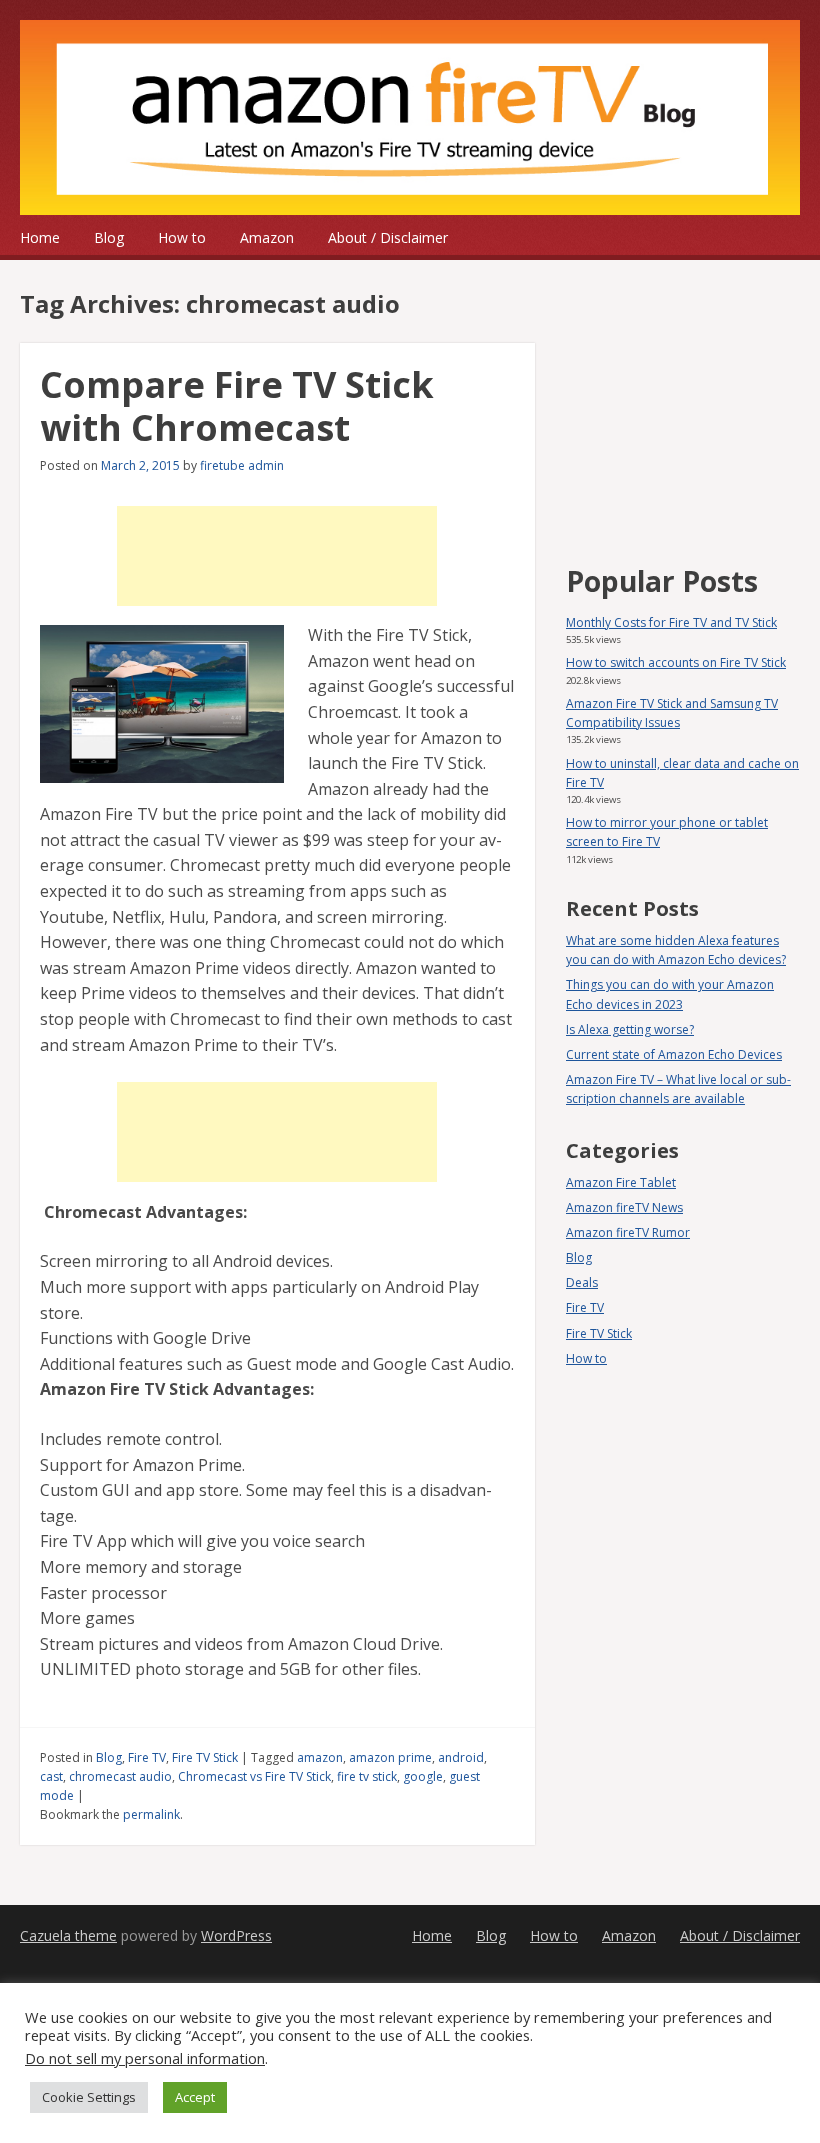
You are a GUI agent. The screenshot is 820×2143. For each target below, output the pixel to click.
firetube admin (242, 465)
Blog (109, 237)
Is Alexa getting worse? (630, 1029)
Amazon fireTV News (624, 1207)
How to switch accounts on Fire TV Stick (676, 662)
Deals (582, 1282)
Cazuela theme (68, 1935)
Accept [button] (195, 2097)
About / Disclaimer (388, 237)
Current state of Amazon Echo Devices (674, 1054)
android (461, 1757)
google (423, 1776)
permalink (151, 1814)
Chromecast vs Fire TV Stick (254, 1776)
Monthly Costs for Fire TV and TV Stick (671, 622)
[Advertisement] (277, 556)
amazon (320, 1757)
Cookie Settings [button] (89, 2097)
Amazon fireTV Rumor (628, 1232)
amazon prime (390, 1757)
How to (182, 237)
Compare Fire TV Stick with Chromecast (237, 406)
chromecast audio (120, 1776)
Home (40, 237)
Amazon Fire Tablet (621, 1182)
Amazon (267, 237)
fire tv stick (367, 1776)
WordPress (236, 1935)
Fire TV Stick (205, 1757)
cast (51, 1776)
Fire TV (147, 1757)
